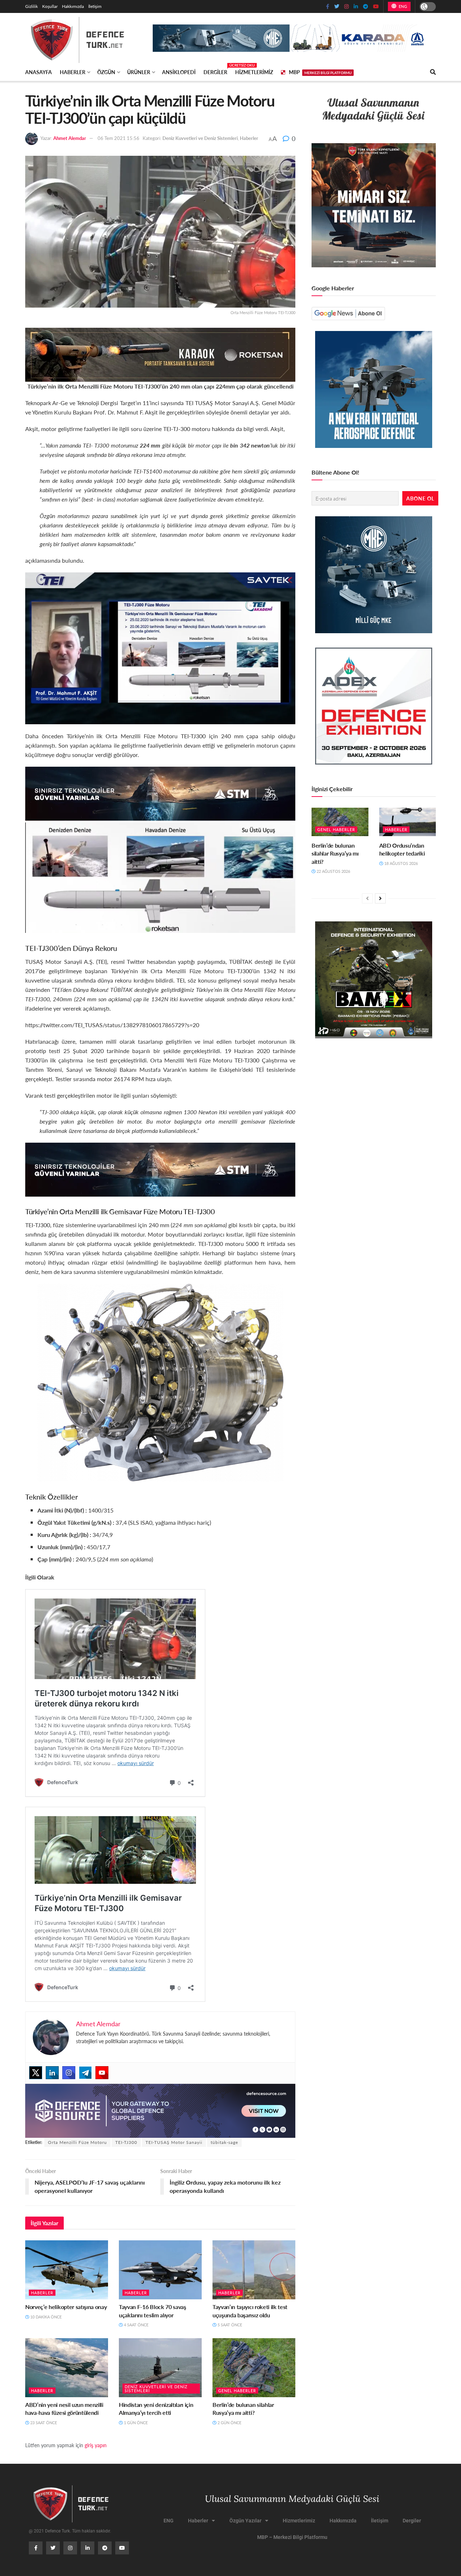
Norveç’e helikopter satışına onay (66, 2307)
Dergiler (215, 71)
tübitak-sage (224, 2142)
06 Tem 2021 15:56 (118, 138)
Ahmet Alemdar (70, 138)
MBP (320, 72)
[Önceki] (367, 898)
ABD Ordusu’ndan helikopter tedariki (402, 849)
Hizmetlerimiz (254, 72)
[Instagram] (69, 2073)
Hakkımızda (73, 6)
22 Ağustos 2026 (333, 871)
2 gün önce (229, 2423)
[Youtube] (102, 2073)
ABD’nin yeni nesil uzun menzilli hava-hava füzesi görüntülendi (64, 2409)
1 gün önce (135, 2423)
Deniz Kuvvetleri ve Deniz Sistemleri (200, 138)
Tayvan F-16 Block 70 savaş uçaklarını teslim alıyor (153, 2311)
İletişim (95, 6)
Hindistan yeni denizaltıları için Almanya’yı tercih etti (156, 2409)
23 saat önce (43, 2423)
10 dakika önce (45, 2317)
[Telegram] (85, 2073)
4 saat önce (136, 2325)
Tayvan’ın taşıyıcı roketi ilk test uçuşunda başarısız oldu (250, 2311)
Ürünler (139, 72)
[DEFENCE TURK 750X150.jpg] (160, 793)
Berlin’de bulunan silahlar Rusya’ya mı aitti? (243, 2409)
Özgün (106, 72)
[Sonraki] (380, 898)
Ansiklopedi (179, 72)
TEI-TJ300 (126, 2142)
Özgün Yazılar (245, 2521)
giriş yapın (96, 2445)
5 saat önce (229, 2325)
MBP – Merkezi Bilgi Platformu (292, 2537)
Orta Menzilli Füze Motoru (77, 2142)
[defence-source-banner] (160, 2110)
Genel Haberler (237, 2391)
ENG (402, 6)
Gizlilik (32, 6)
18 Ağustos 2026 (400, 863)
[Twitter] (36, 2073)
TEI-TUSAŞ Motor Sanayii (174, 2142)
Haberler (73, 72)
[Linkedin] (52, 2073)
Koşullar (50, 6)
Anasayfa (39, 72)
